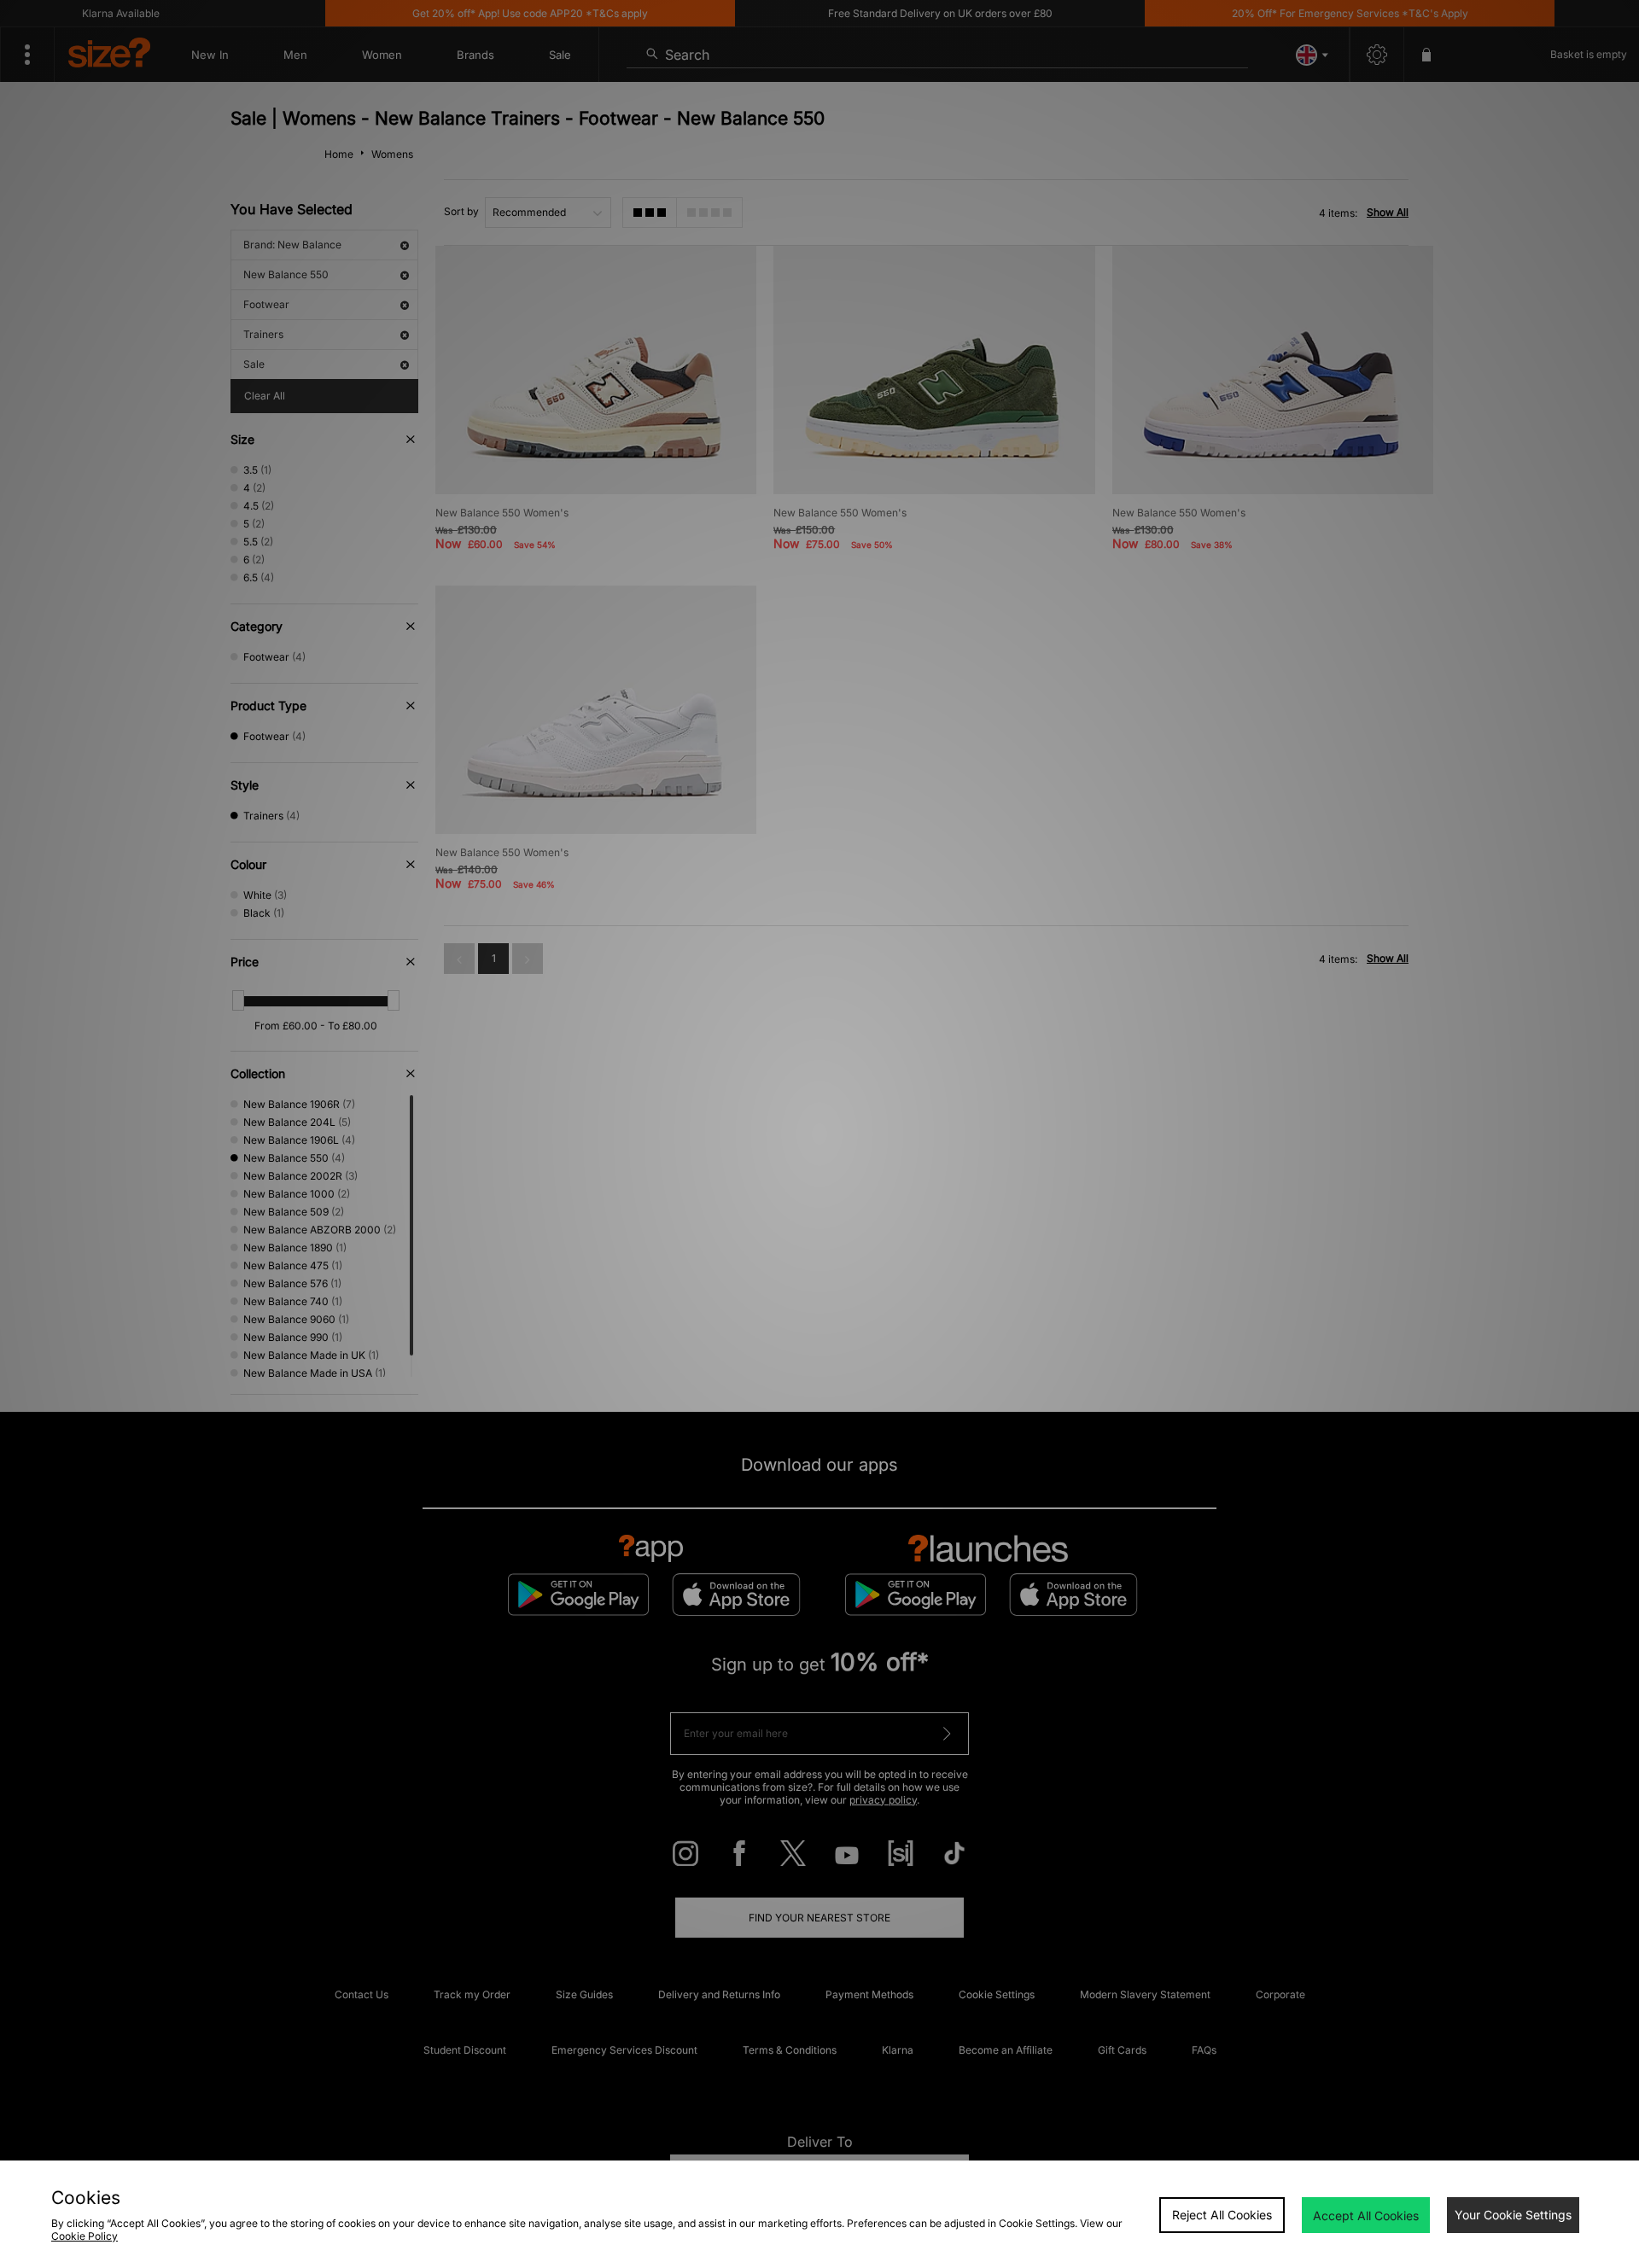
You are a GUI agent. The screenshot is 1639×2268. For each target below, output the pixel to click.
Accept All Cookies (1366, 2216)
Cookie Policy (85, 2236)
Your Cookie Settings (1513, 2215)
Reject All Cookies (1222, 2215)
